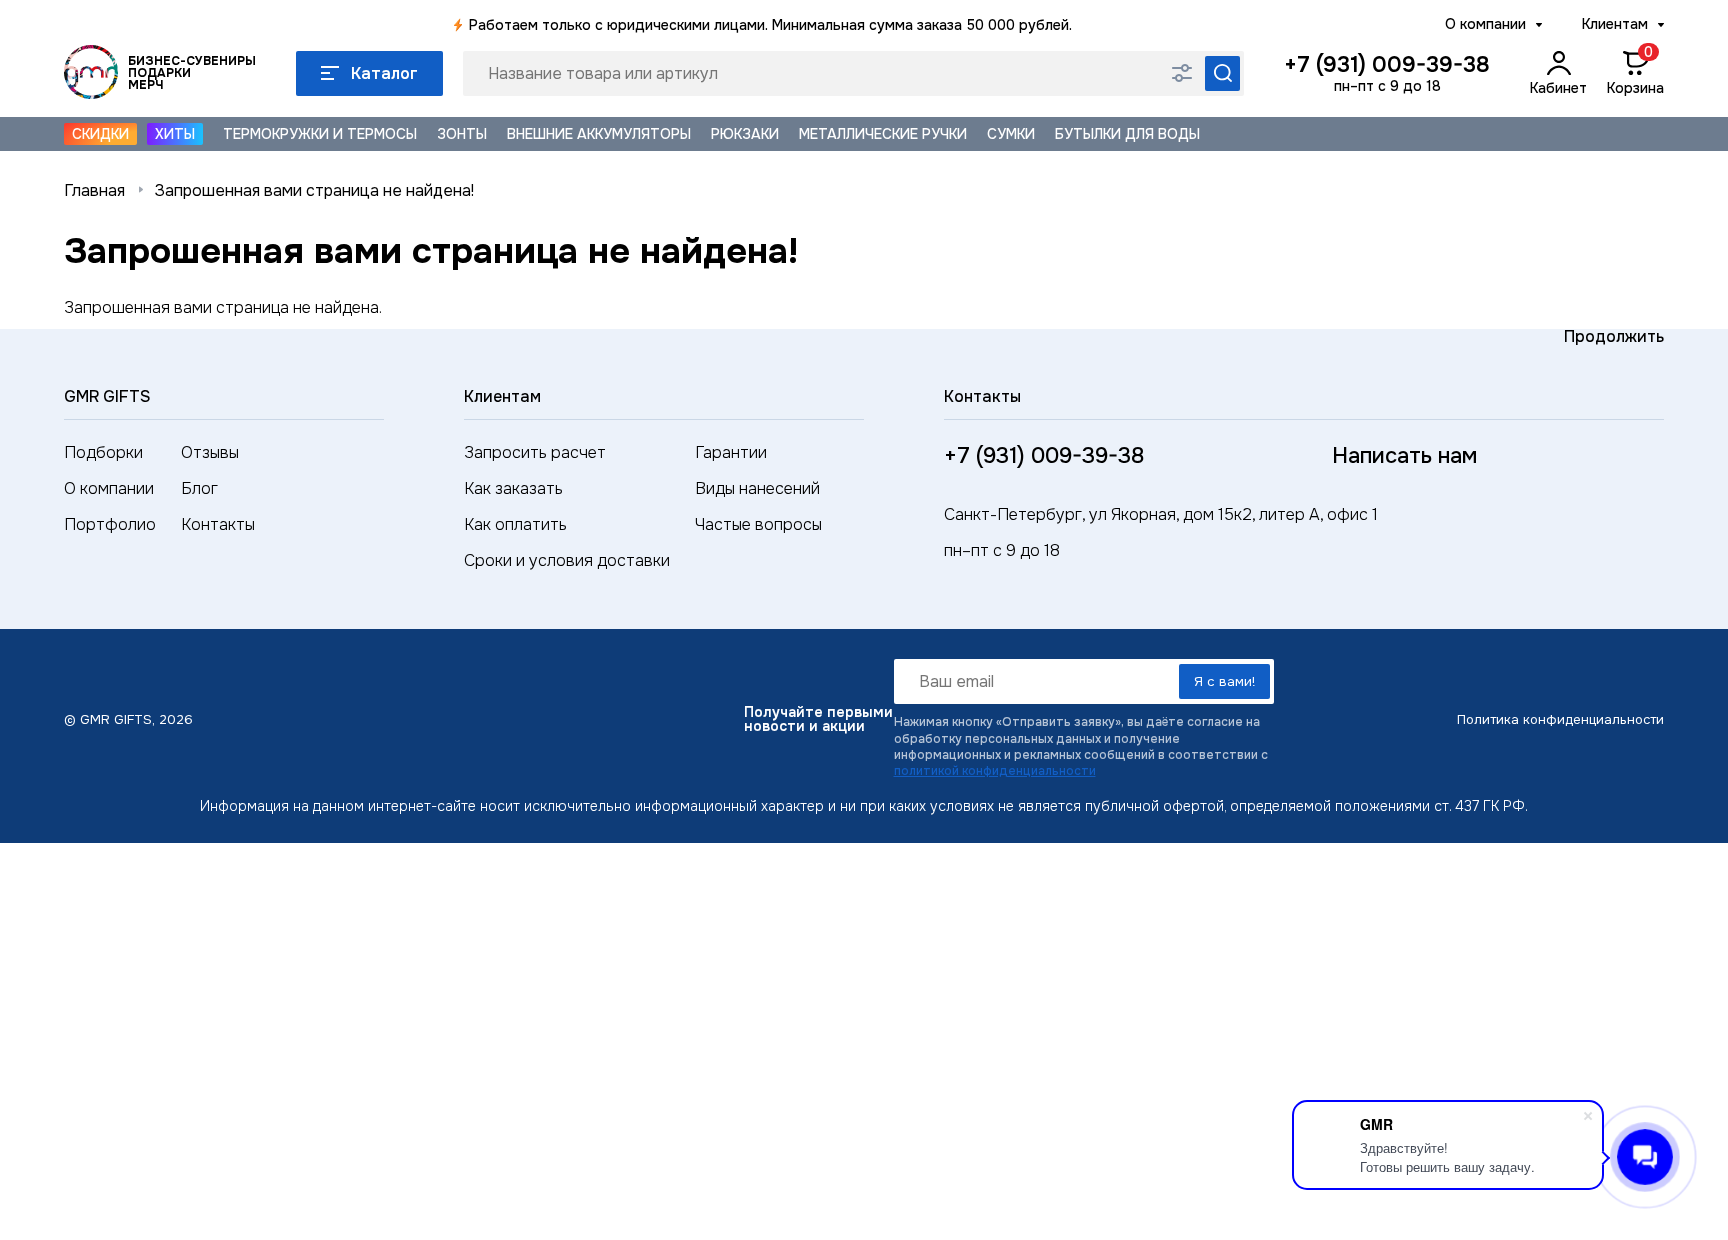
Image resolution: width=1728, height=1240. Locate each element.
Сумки (1011, 134)
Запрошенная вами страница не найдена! (314, 190)
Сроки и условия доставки (567, 560)
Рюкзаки (745, 134)
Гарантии (731, 452)
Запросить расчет (535, 452)
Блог (199, 488)
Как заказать (513, 488)
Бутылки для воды (1127, 134)
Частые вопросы (758, 524)
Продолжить (1614, 336)
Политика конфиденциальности (1560, 719)
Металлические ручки (883, 134)
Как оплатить (515, 524)
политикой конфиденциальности (995, 771)
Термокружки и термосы (320, 134)
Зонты (462, 134)
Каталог (384, 73)
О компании (1485, 24)
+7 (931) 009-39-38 (1387, 65)
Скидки (100, 134)
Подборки (103, 452)
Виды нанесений (757, 488)
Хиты (175, 134)
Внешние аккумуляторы (599, 134)
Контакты (218, 524)
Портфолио (110, 524)
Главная (94, 190)
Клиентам (1615, 24)
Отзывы (210, 452)
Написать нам (1404, 456)
